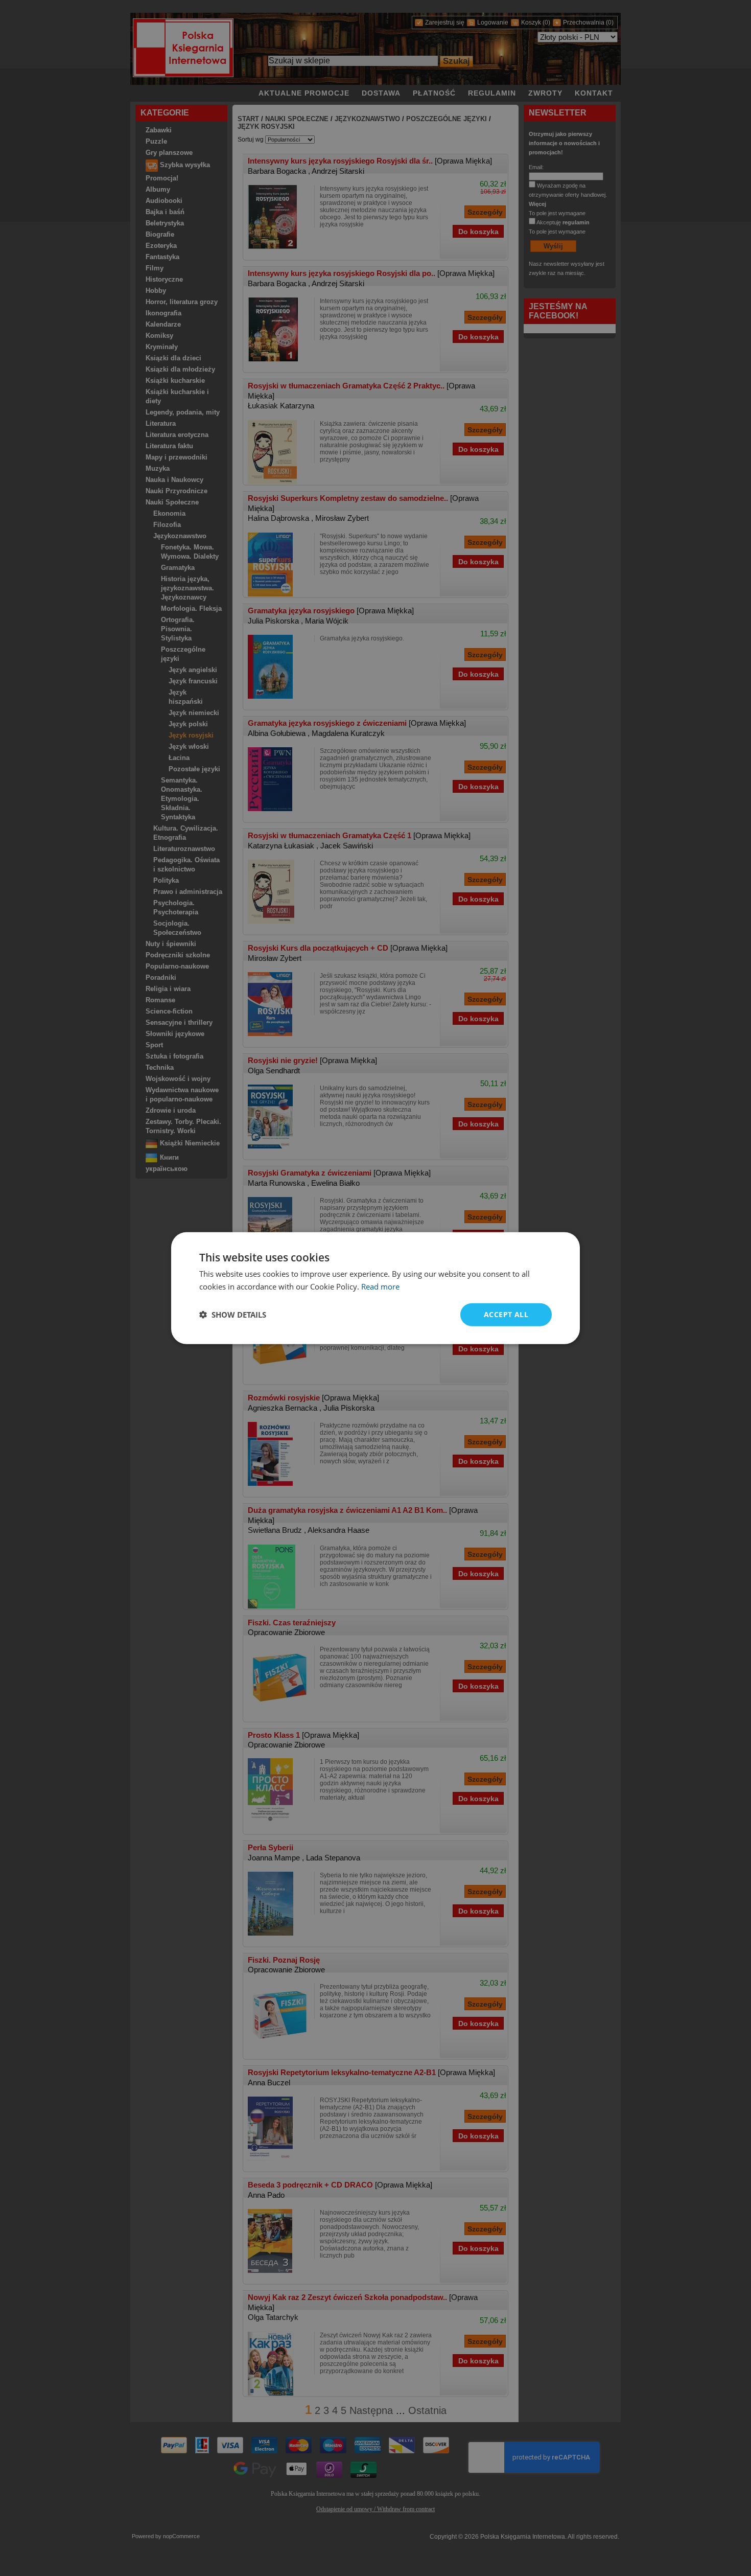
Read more (380, 1286)
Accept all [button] (506, 1314)
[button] (233, 1315)
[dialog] (375, 1288)
